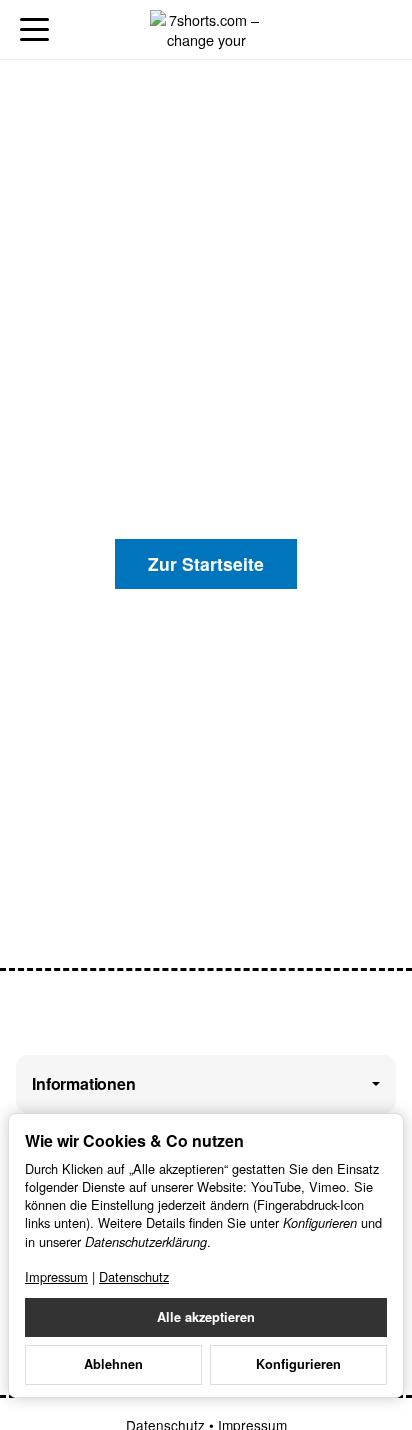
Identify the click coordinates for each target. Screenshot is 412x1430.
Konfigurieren (298, 1364)
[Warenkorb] (377, 29)
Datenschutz (134, 1276)
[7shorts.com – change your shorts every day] (206, 30)
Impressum (56, 1276)
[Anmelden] (340, 29)
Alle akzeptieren (206, 1317)
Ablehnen (113, 1364)
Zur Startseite (206, 563)
